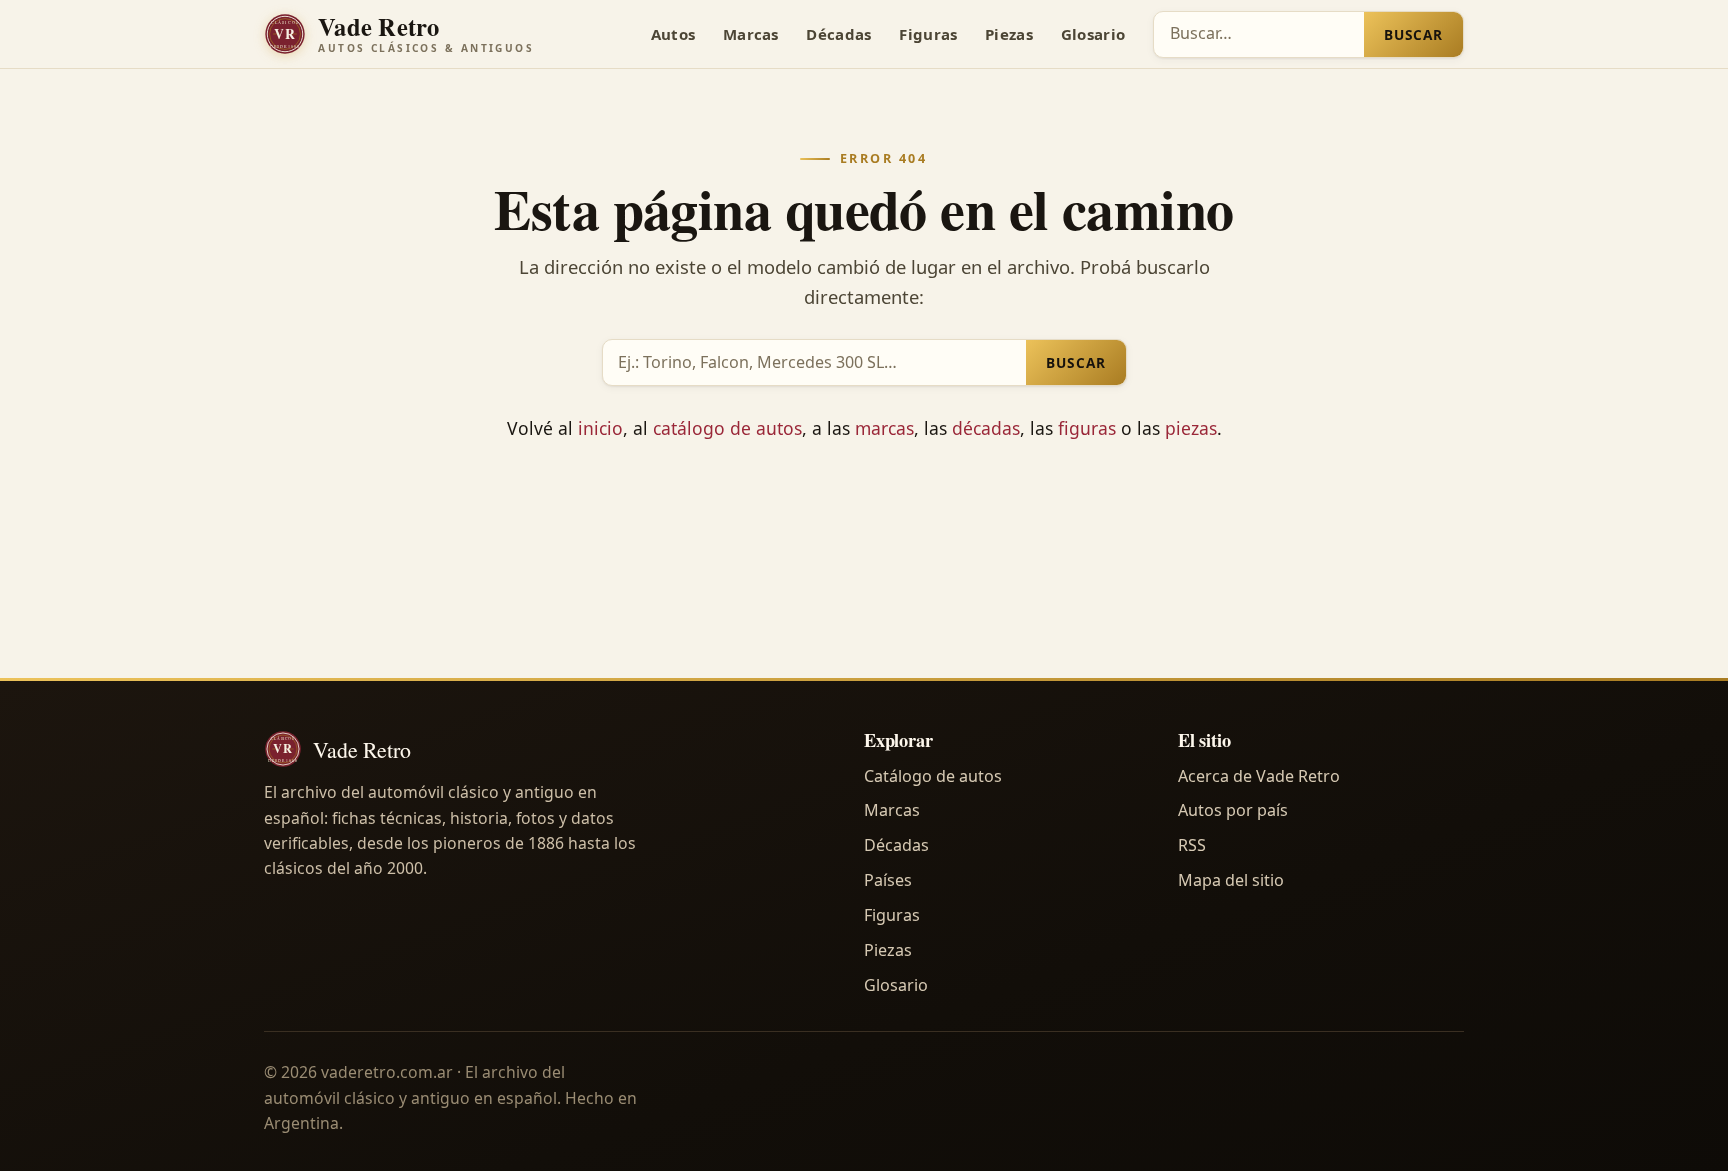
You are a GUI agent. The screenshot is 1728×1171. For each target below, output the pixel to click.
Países (888, 880)
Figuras (928, 34)
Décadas (838, 34)
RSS (1192, 845)
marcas (884, 428)
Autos (673, 34)
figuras (1087, 428)
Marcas (751, 34)
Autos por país (1233, 810)
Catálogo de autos (933, 776)
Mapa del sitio (1231, 880)
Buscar (1413, 34)
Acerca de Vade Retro (1259, 776)
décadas (986, 428)
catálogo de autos (727, 428)
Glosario (1093, 34)
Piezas (1009, 34)
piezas (1191, 428)
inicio (600, 428)
